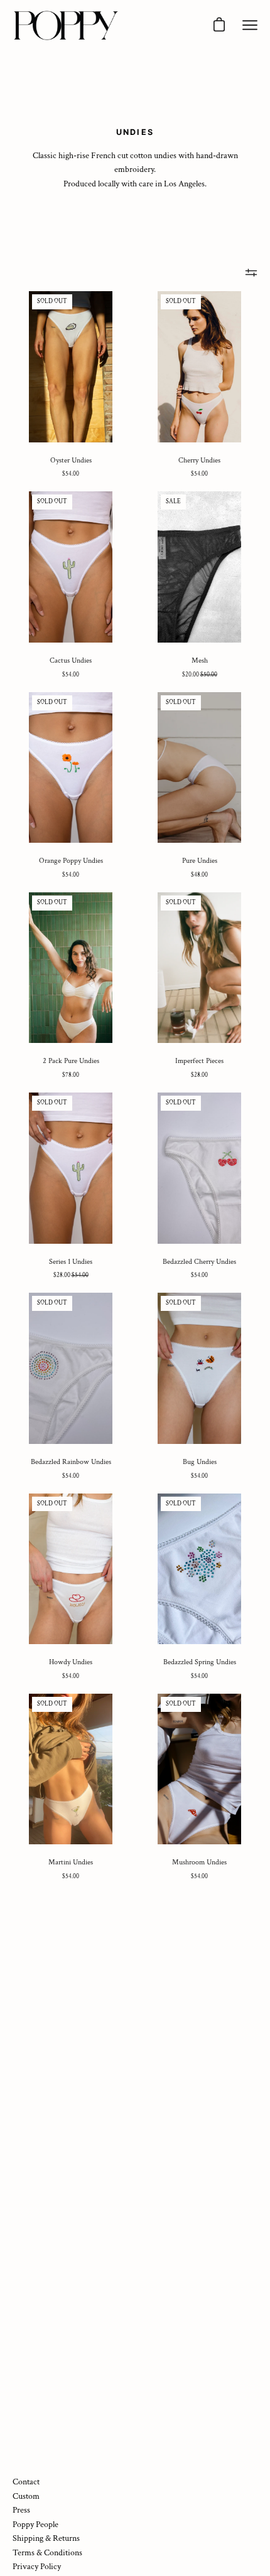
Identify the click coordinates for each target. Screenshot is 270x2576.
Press (21, 2510)
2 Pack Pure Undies (71, 1061)
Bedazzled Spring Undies (200, 1662)
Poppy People (35, 2524)
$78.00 (71, 1075)
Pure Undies (200, 861)
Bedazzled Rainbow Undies (71, 1462)
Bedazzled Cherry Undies (199, 1262)
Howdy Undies (71, 1662)
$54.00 (71, 474)
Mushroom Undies (199, 1862)
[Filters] (251, 272)
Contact (26, 2482)
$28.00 (199, 1075)
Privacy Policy (37, 2566)
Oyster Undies (71, 460)
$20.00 (200, 675)
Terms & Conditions (47, 2552)
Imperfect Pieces (199, 1061)
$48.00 (199, 875)
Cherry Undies (199, 460)
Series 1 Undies (71, 1262)
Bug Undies (200, 1462)
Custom (26, 2496)
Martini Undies (71, 1862)
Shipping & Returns (46, 2538)
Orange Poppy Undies (71, 861)
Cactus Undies (71, 660)
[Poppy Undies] (66, 25)
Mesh (200, 660)
